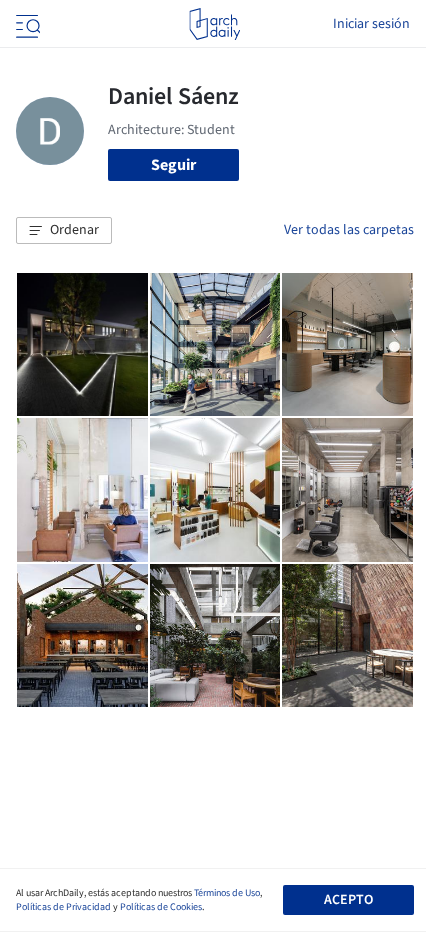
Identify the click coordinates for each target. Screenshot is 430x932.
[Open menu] (26, 24)
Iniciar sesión (371, 24)
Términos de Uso (227, 893)
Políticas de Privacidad (63, 907)
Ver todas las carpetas (349, 230)
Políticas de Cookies (161, 907)
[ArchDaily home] (214, 24)
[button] (64, 231)
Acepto (348, 900)
